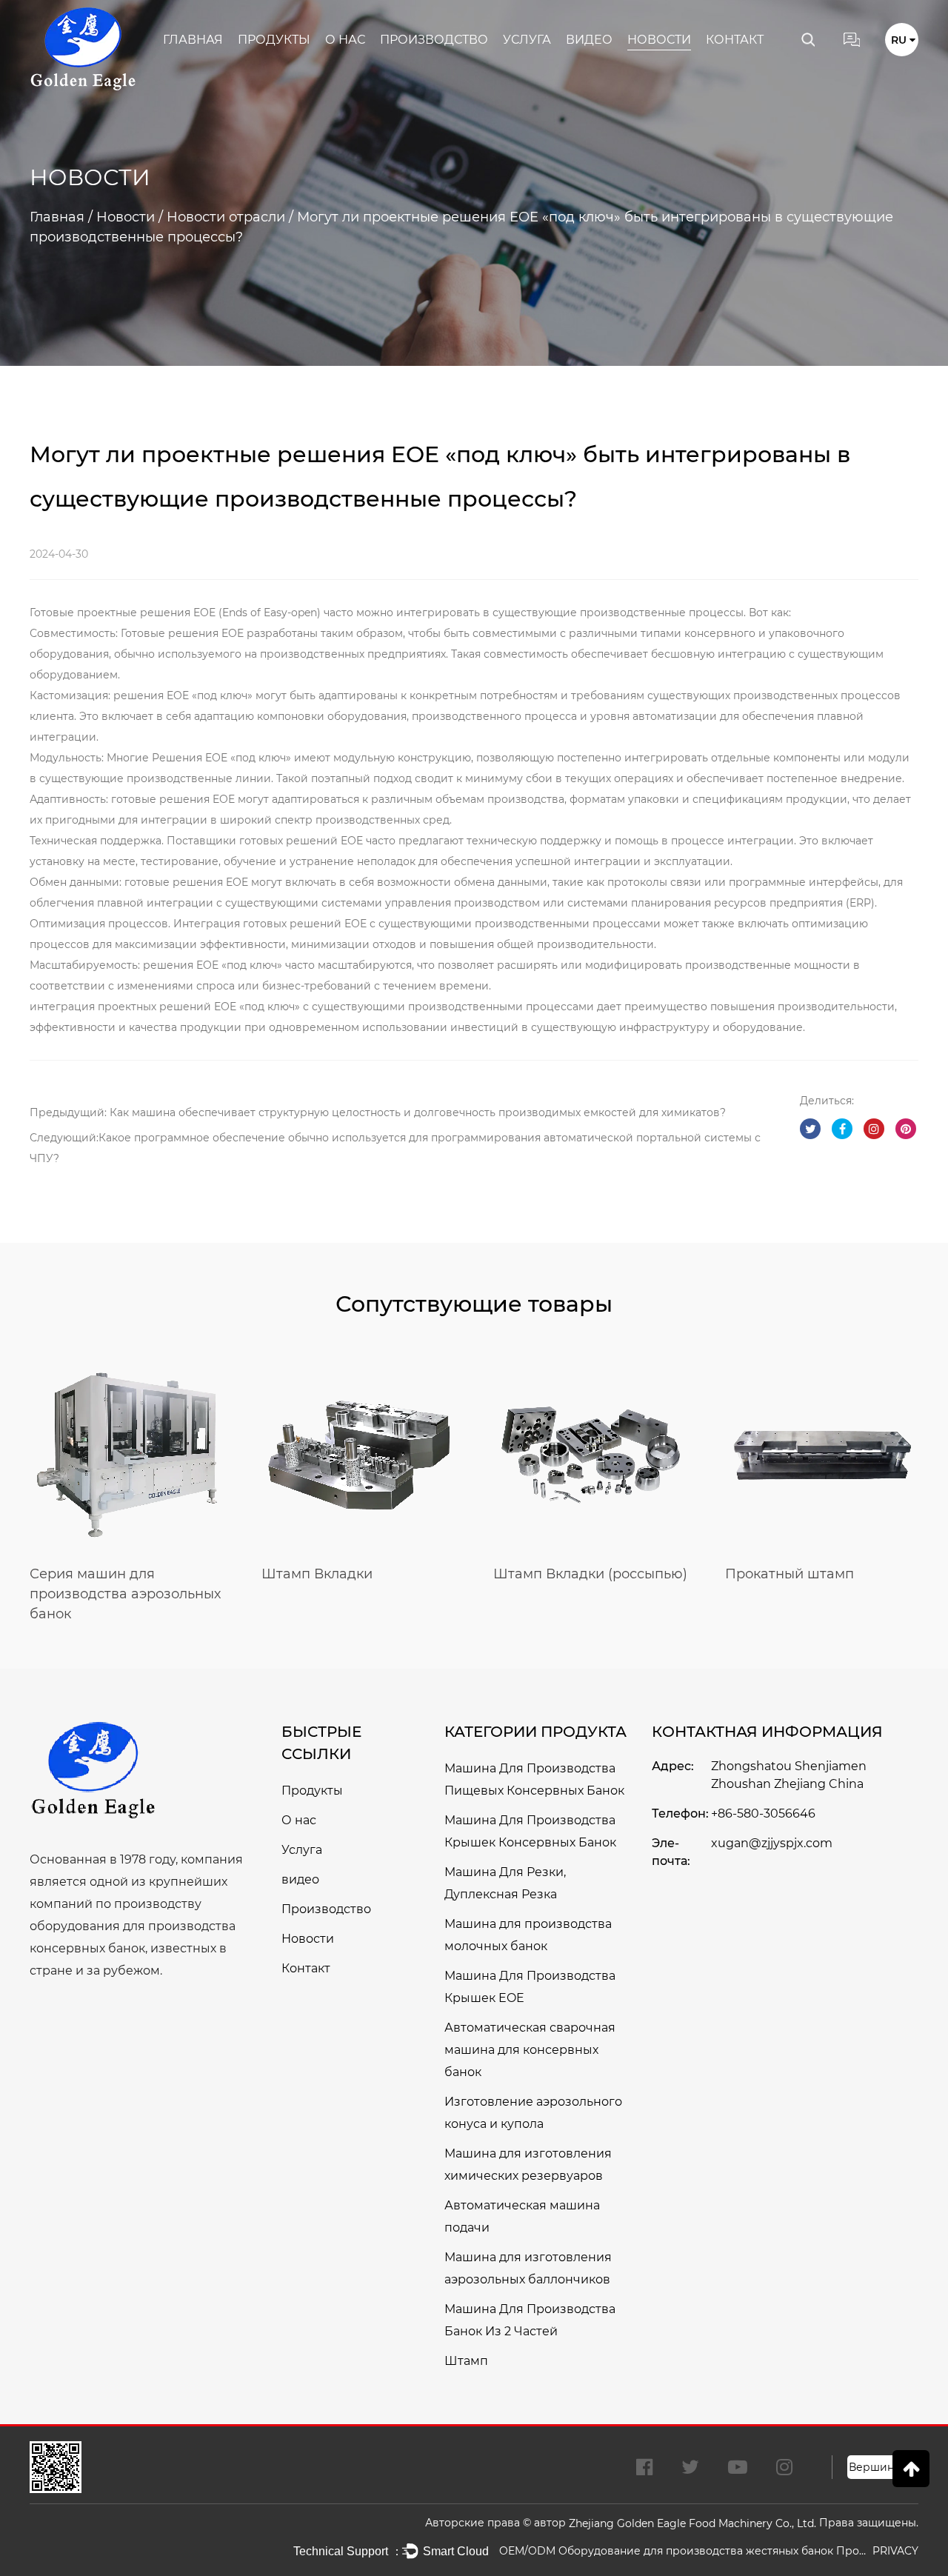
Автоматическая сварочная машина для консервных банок (530, 2050)
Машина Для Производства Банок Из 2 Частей (530, 2320)
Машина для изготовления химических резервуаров (528, 2165)
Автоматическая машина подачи (522, 2216)
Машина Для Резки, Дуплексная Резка (505, 1883)
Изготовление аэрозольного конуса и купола (533, 2113)
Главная (193, 40)
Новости (659, 40)
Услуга (527, 40)
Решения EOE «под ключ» (223, 758)
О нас (345, 40)
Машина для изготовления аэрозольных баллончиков (528, 2268)
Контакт (735, 40)
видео (589, 40)
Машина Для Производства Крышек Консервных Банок (530, 1831)
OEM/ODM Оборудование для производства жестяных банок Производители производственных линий (684, 2551)
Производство (434, 40)
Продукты (274, 40)
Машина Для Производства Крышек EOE (530, 1987)
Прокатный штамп (790, 1574)
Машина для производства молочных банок (528, 1935)
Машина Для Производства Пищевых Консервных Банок (534, 1779)
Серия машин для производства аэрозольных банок (125, 1594)
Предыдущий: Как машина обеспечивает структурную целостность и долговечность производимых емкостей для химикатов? (378, 1112)
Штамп (466, 2361)
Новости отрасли (226, 217)
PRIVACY (895, 2551)
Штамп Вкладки (317, 1574)
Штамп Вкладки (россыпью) (590, 1574)
